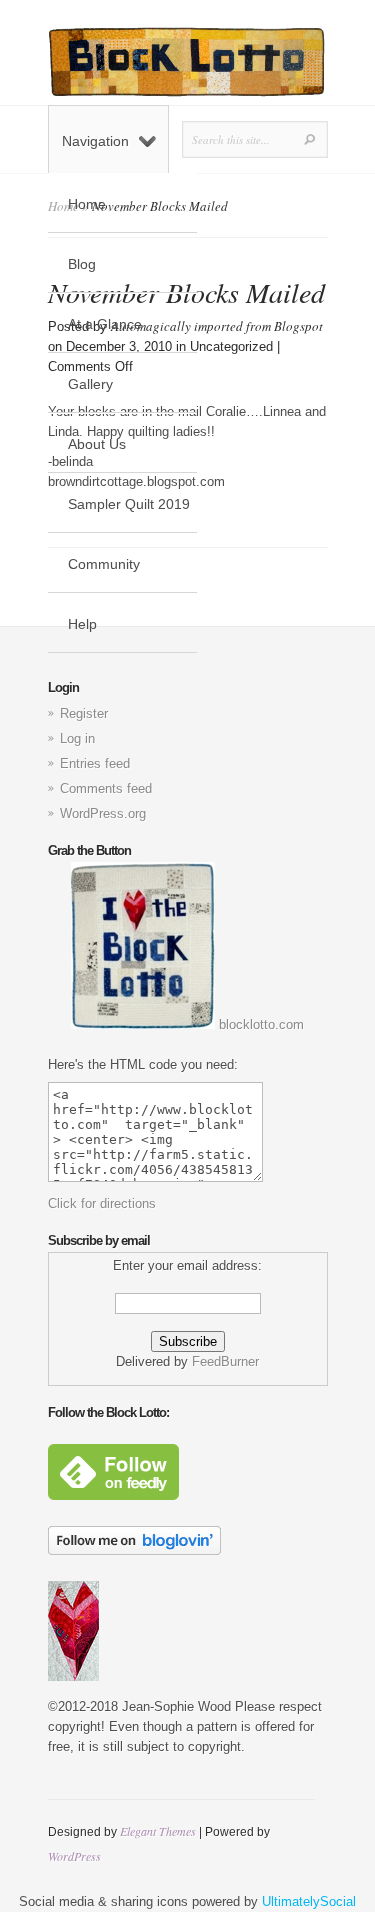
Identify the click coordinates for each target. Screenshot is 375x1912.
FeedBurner (225, 1361)
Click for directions (102, 1203)
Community (104, 564)
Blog (82, 264)
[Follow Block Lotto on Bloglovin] (134, 1550)
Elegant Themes (158, 1831)
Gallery (90, 384)
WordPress (74, 1856)
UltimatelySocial (309, 1901)
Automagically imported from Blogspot (217, 326)
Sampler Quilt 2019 (129, 504)
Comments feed (106, 788)
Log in (77, 738)
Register (84, 713)
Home (87, 204)
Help (82, 624)
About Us (97, 444)
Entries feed (95, 763)
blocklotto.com (259, 1024)
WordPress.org (103, 813)
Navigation (95, 141)
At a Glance (105, 324)
